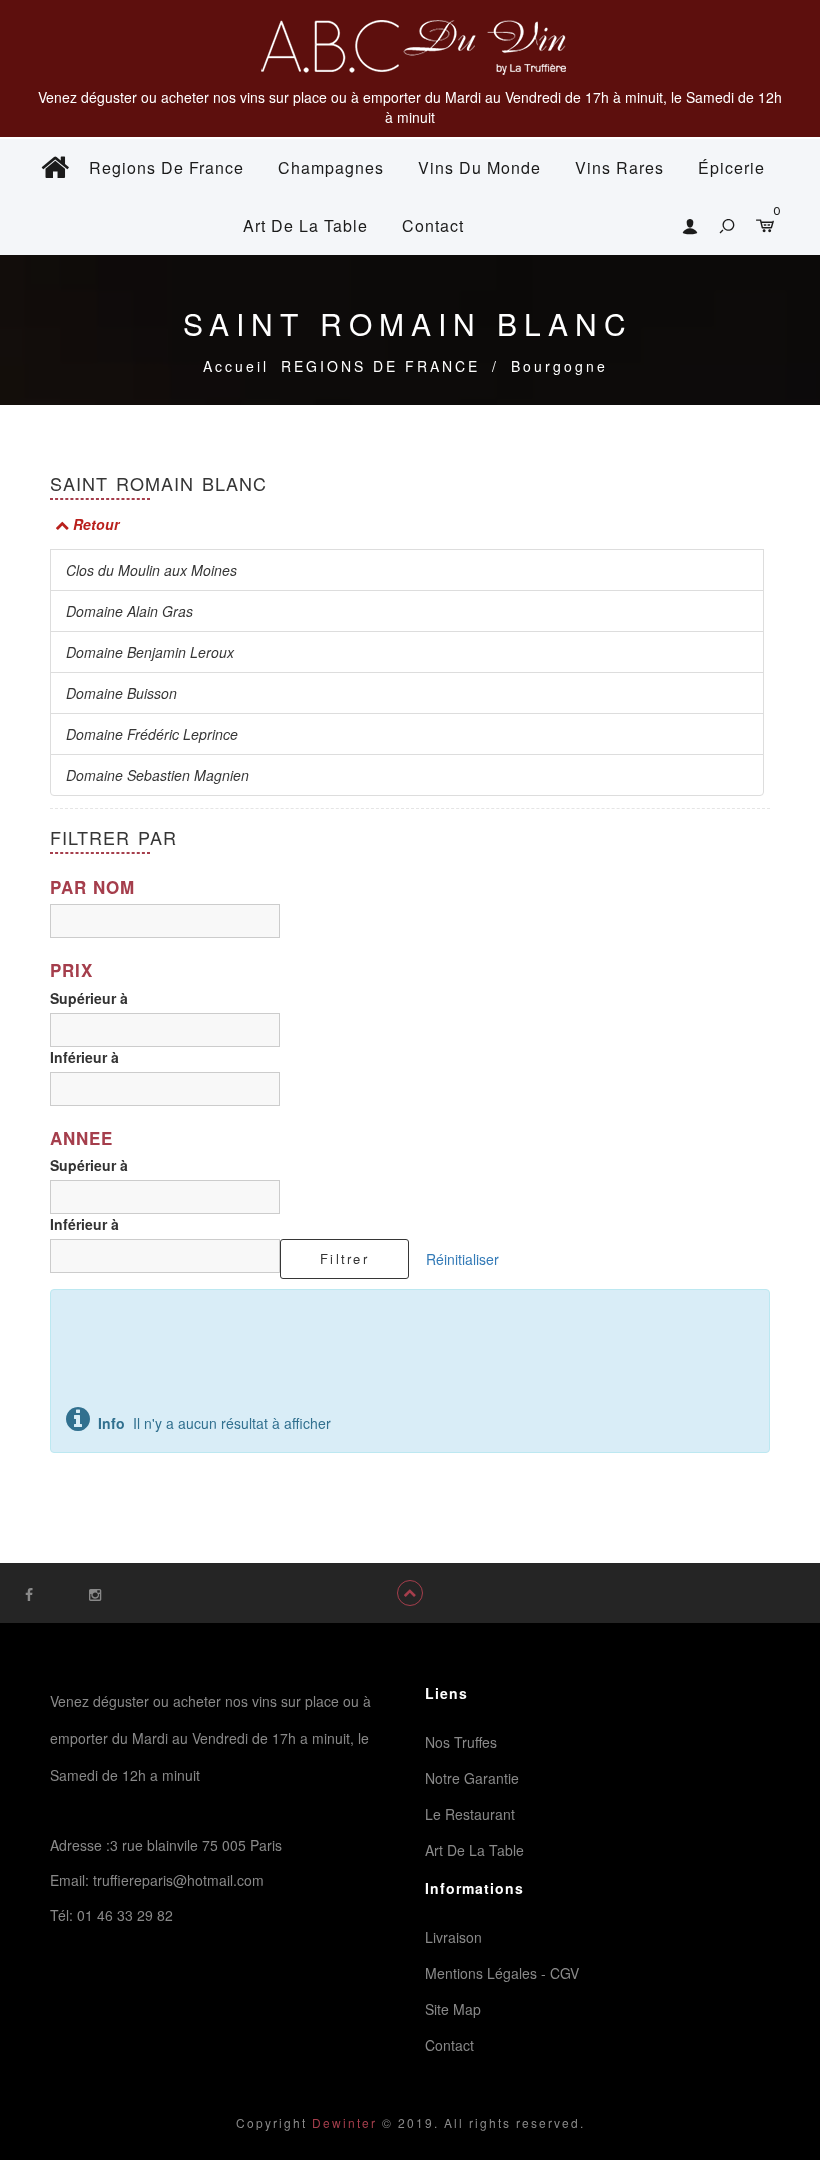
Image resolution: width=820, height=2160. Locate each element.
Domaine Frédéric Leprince (152, 734)
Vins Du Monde (479, 167)
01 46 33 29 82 (125, 1915)
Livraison (453, 1937)
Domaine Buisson (121, 693)
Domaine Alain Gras (129, 611)
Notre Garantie (472, 1778)
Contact (433, 225)
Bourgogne (559, 366)
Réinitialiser (462, 1259)
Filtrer (344, 1258)
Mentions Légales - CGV (502, 1973)
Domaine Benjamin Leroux (150, 652)
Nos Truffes (461, 1742)
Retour (94, 524)
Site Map (453, 2009)
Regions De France (166, 167)
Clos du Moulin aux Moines (151, 570)
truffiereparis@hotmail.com (178, 1880)
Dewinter (342, 2122)
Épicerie (731, 167)
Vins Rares (619, 167)
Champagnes (331, 167)
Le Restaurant (470, 1814)
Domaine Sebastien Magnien (157, 775)
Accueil (236, 366)
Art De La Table (305, 225)
